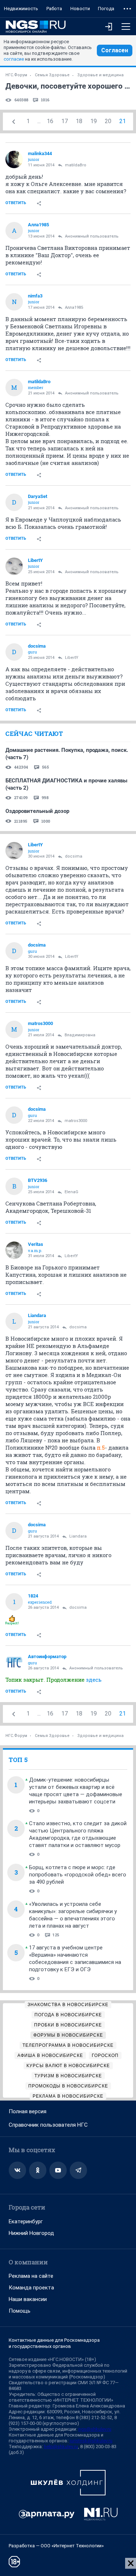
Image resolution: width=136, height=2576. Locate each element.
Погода (106, 9)
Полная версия (28, 2111)
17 (65, 121)
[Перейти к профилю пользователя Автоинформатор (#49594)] (14, 1662)
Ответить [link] (16, 203)
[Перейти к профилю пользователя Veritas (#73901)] (14, 1250)
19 (94, 121)
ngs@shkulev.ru (95, 2429)
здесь (94, 1680)
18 (79, 121)
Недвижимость (21, 9)
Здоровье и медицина (100, 75)
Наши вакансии (28, 2299)
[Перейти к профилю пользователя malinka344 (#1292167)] (14, 159)
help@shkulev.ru (61, 2447)
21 (123, 121)
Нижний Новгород (31, 2233)
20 (108, 121)
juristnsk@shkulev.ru (91, 2441)
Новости (80, 9)
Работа (54, 9)
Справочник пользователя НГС (48, 2125)
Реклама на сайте (31, 2276)
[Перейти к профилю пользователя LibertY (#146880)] (14, 566)
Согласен (115, 50)
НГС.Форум (16, 75)
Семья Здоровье (52, 75)
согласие (14, 59)
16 (50, 121)
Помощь (20, 2311)
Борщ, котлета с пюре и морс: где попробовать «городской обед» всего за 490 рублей (78, 1875)
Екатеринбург (26, 2221)
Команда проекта (31, 2288)
